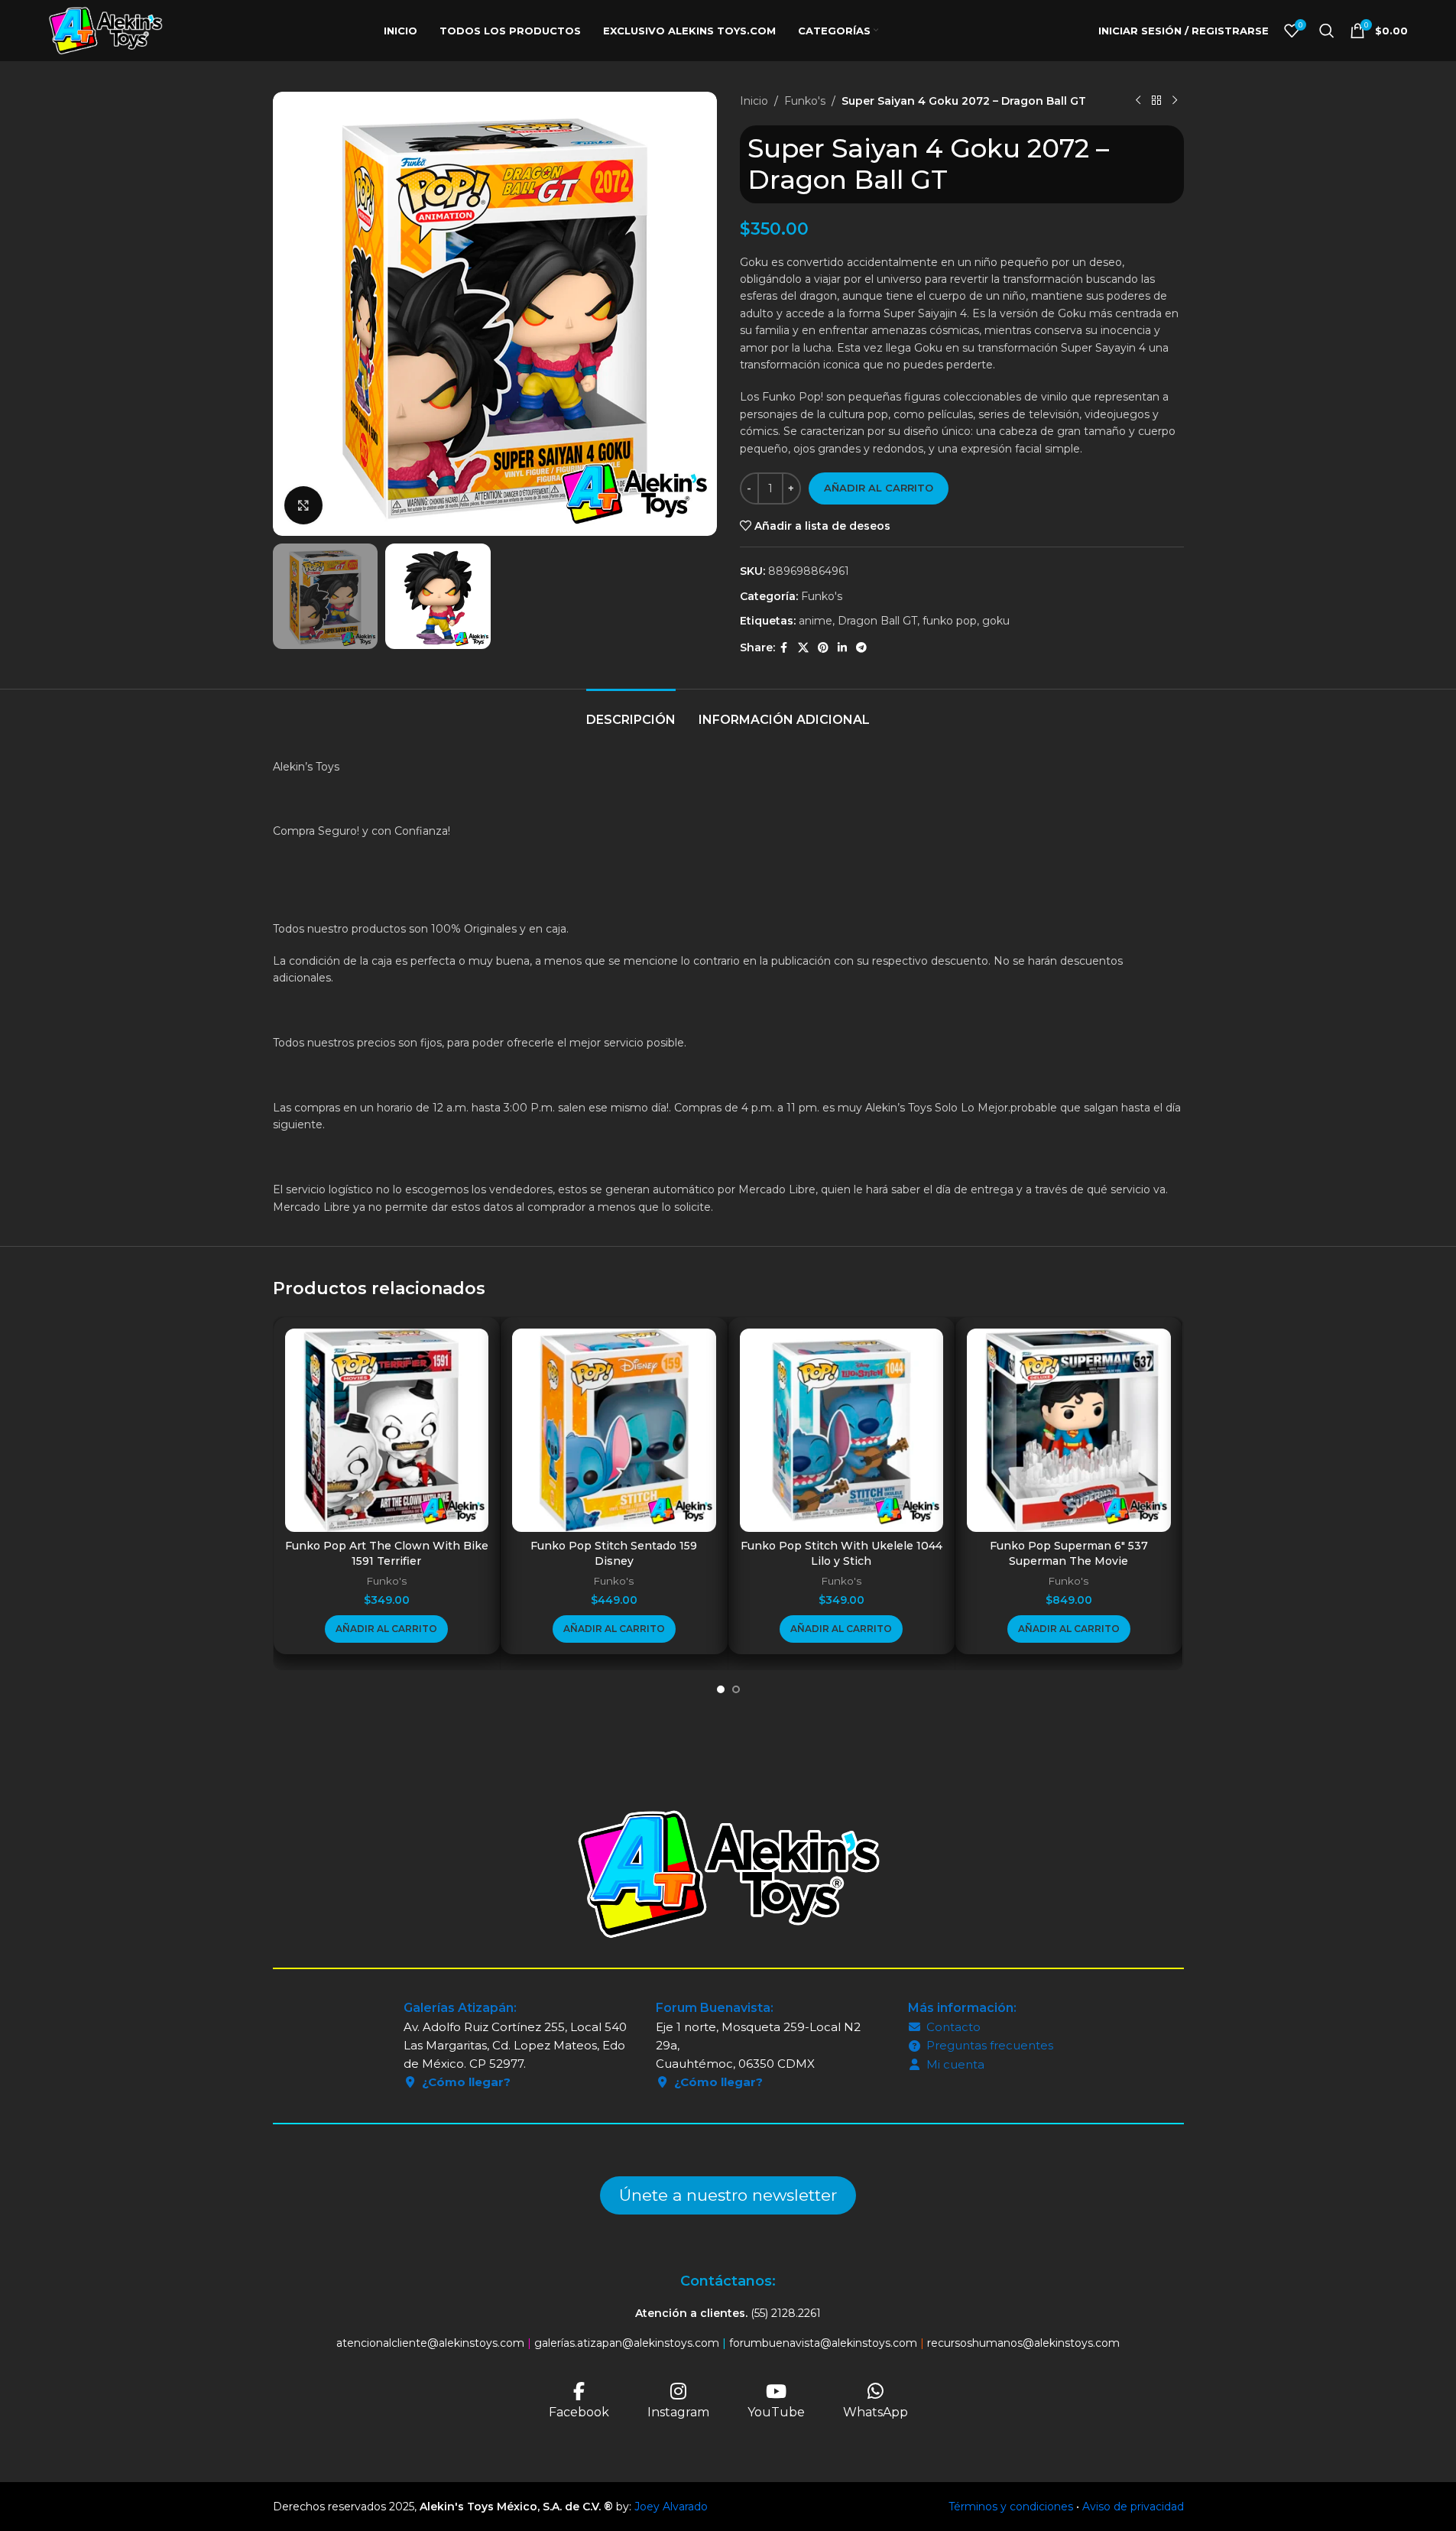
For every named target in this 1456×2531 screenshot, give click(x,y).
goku (996, 621)
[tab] (631, 712)
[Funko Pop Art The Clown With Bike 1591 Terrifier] (387, 1431)
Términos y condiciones (1011, 2507)
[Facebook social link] (784, 648)
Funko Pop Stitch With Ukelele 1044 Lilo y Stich (841, 1553)
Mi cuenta (955, 2064)
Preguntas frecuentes (990, 2045)
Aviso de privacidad (1133, 2507)
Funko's (805, 101)
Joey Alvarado (671, 2507)
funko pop (950, 621)
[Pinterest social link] (823, 648)
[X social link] (803, 648)
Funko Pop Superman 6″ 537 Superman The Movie (1069, 1553)
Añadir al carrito (879, 488)
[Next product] (1175, 101)
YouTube (776, 2412)
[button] (386, 1629)
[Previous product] (1138, 101)
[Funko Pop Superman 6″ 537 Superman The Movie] (1069, 1431)
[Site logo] (105, 30)
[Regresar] (1156, 101)
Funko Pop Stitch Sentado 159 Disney (614, 1553)
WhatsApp (876, 2412)
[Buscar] (1327, 31)
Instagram (678, 2412)
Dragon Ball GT (877, 621)
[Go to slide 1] (721, 1689)
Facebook (579, 2412)
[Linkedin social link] (842, 648)
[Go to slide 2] (736, 1689)
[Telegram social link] (861, 648)
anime (816, 621)
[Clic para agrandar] (303, 505)
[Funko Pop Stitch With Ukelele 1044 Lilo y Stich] (842, 1431)
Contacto (953, 2027)
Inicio (754, 101)
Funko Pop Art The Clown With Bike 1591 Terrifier (387, 1553)
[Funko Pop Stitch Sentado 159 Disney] (614, 1431)
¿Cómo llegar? (466, 2082)
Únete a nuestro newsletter (728, 2195)
